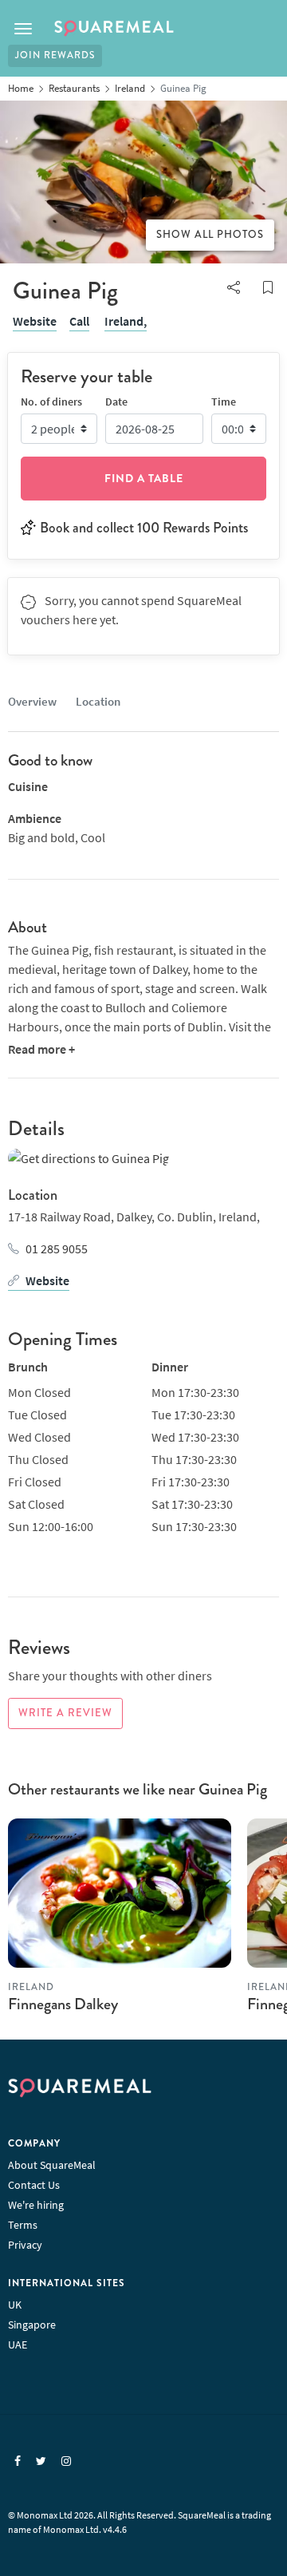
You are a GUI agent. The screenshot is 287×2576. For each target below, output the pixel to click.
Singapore (32, 2325)
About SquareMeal (52, 2165)
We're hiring (36, 2205)
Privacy (25, 2245)
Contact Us (34, 2185)
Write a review (65, 1713)
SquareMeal (114, 29)
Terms (23, 2225)
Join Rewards (55, 55)
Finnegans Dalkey (63, 2004)
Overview (32, 701)
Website (35, 321)
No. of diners (51, 402)
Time (224, 402)
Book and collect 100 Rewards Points (144, 528)
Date (116, 402)
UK (15, 2305)
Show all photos (210, 235)
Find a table (144, 478)
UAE (18, 2345)
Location (98, 701)
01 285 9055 (57, 1248)
